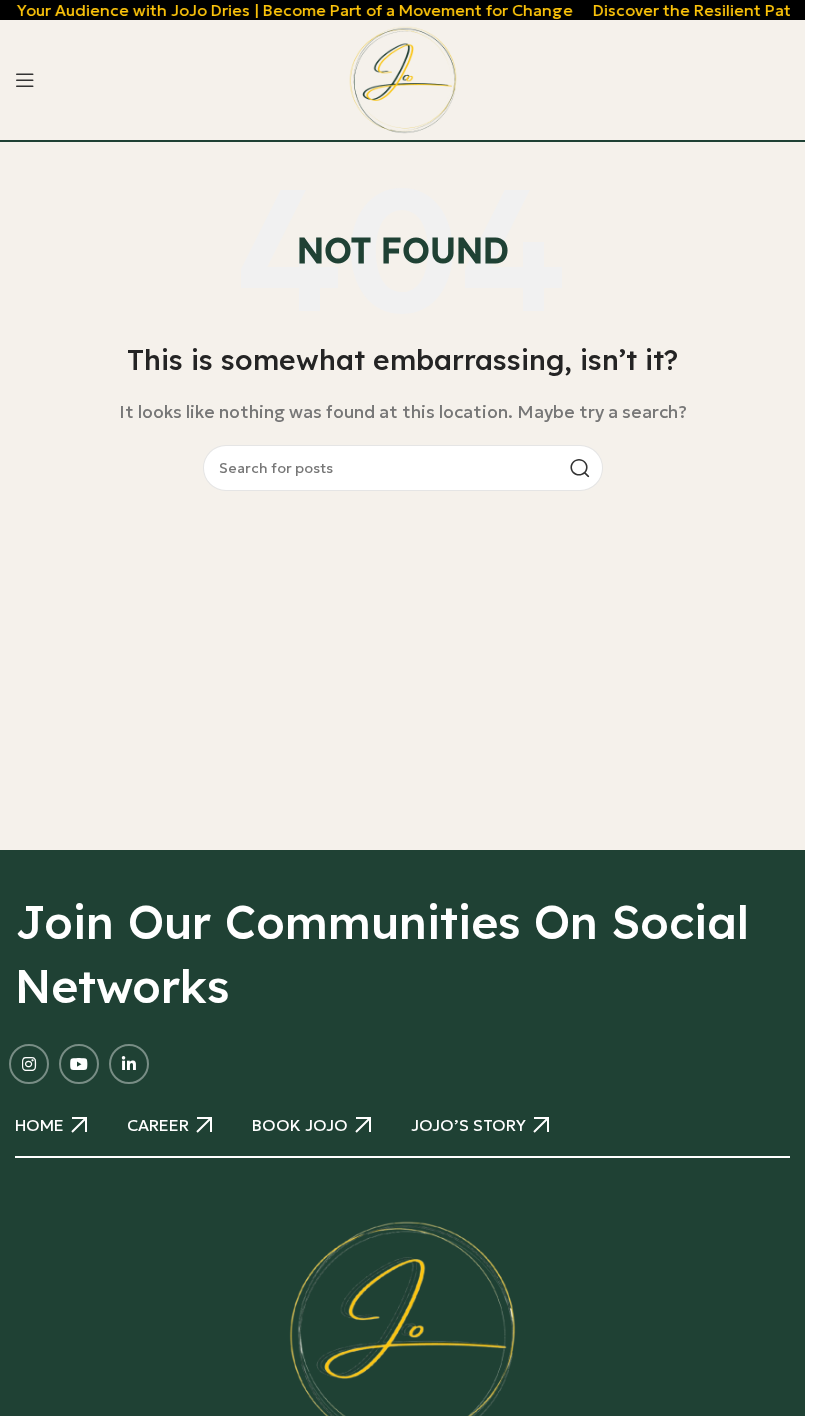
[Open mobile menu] (25, 80)
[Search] (580, 468)
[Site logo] (403, 78)
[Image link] (402, 1332)
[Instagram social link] (29, 1064)
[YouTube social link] (79, 1064)
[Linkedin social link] (129, 1064)
